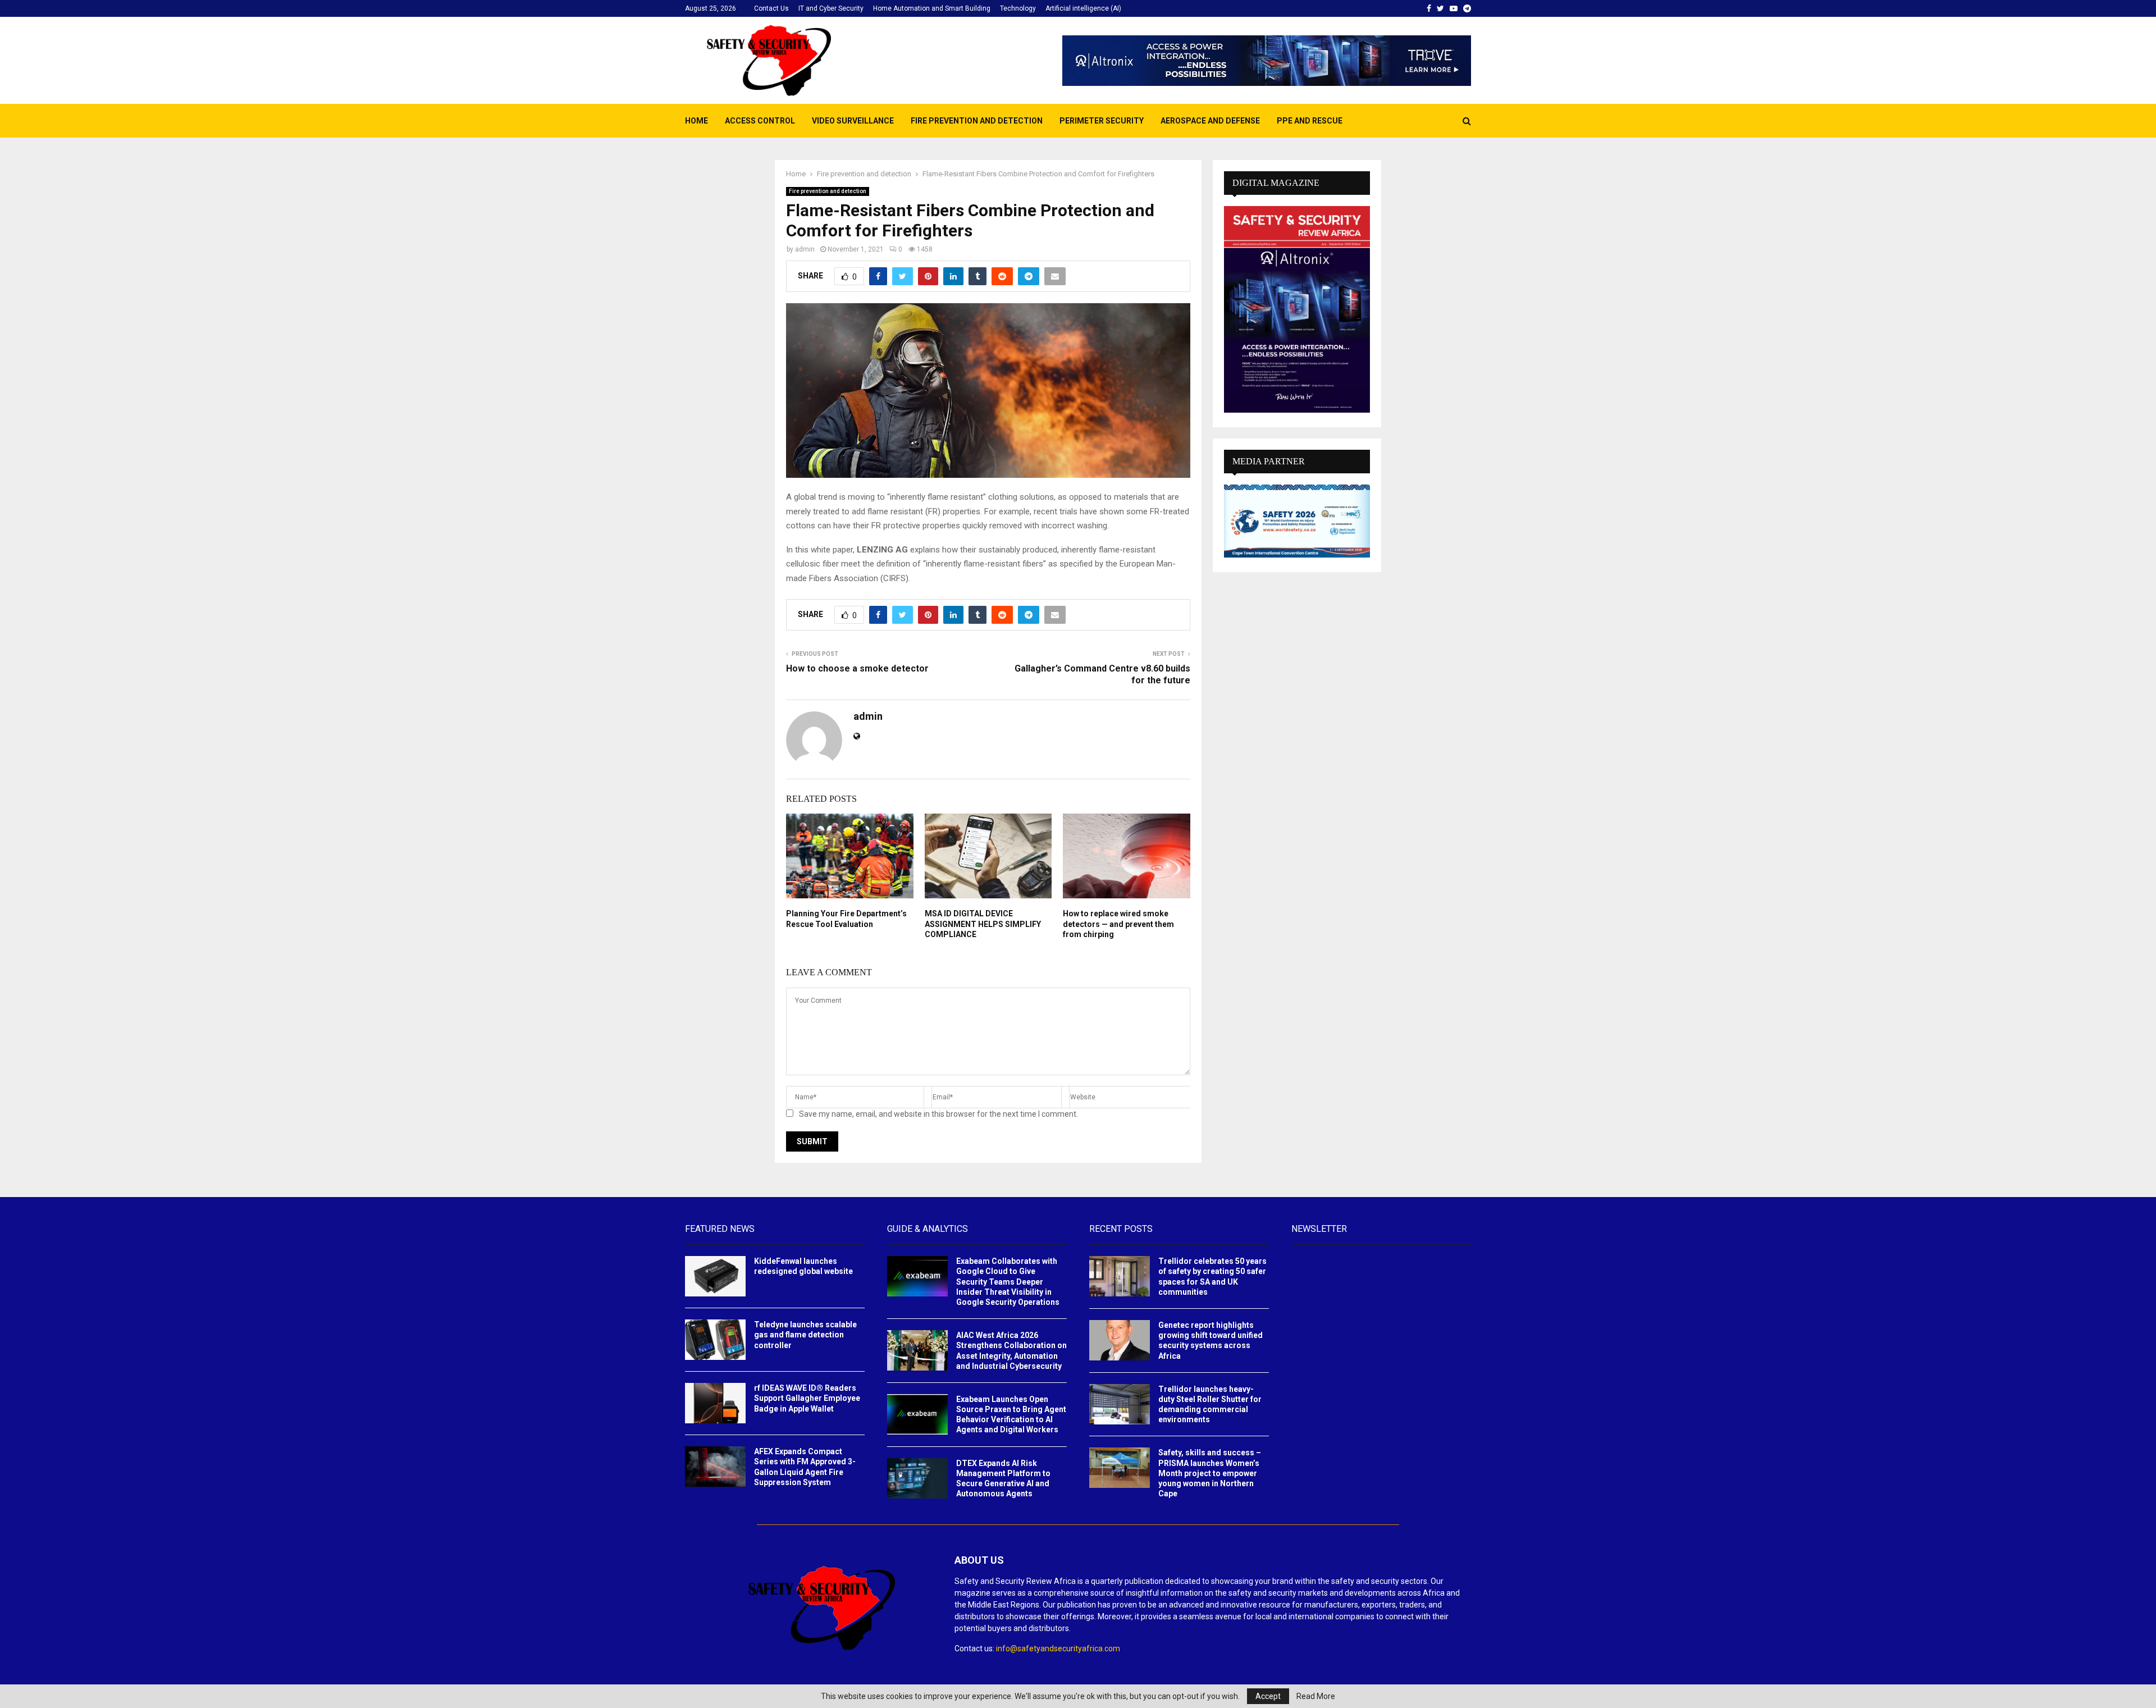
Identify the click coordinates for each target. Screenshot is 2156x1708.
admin (805, 249)
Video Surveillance (853, 121)
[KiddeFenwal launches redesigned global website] (715, 1276)
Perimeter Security (1102, 121)
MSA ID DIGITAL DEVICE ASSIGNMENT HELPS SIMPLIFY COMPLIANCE (983, 924)
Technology (1018, 8)
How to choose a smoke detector (857, 668)
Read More (1316, 1696)
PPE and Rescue (1310, 121)
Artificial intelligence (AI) (1083, 8)
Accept (1268, 1696)
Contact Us (771, 8)
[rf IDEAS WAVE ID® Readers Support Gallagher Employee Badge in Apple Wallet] (715, 1403)
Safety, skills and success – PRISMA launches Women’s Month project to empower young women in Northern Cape (1210, 1473)
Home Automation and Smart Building (932, 8)
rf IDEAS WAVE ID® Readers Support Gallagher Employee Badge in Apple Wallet (807, 1398)
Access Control (760, 121)
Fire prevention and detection (977, 121)
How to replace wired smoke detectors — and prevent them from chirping (1118, 924)
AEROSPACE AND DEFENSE (1210, 121)
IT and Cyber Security (831, 8)
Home (696, 121)
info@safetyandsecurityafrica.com (1058, 1648)
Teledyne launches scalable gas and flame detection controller (805, 1335)
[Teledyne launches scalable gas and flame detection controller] (715, 1340)
